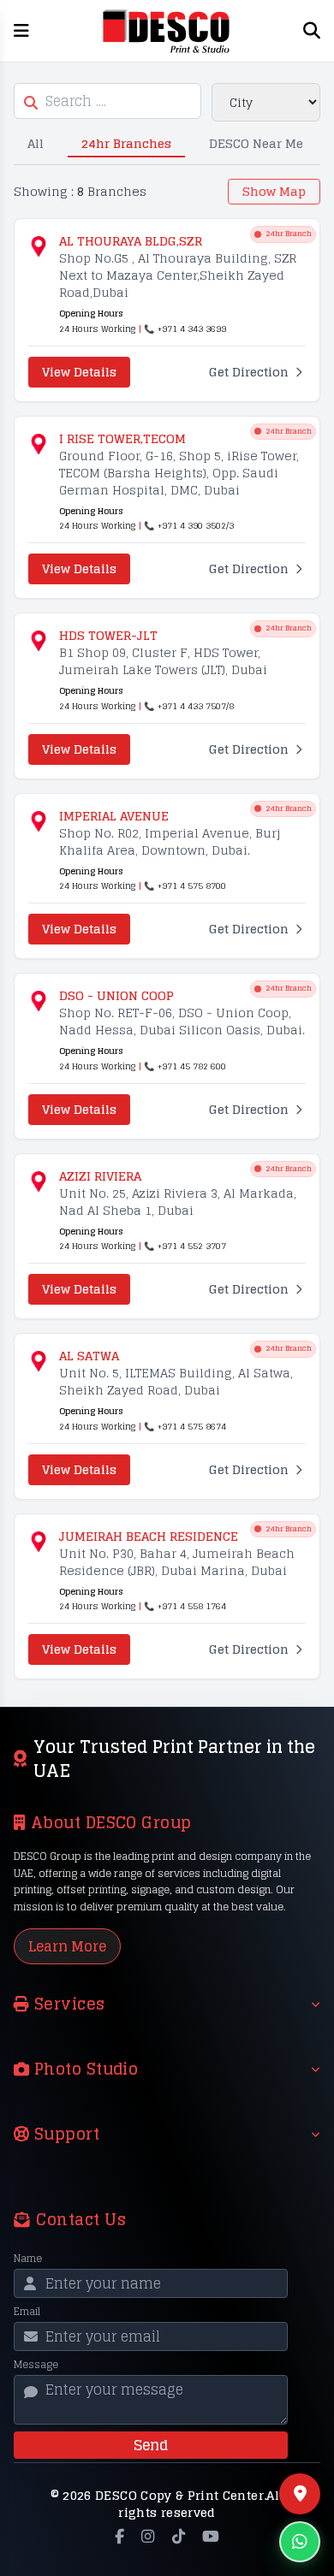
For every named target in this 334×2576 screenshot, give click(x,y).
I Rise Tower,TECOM (122, 439)
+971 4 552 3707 (192, 1246)
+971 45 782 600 (192, 1066)
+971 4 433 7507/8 (196, 706)
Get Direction (249, 372)
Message (36, 2365)
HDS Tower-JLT (108, 636)
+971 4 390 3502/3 (196, 525)
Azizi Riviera (100, 1176)
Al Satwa (89, 1356)
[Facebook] (119, 2537)
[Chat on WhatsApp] (300, 2542)
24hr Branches (126, 143)
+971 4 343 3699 (192, 329)
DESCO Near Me (256, 143)
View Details (79, 372)
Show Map (274, 191)
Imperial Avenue (114, 816)
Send (151, 2445)
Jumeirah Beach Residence (149, 1537)
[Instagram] (148, 2537)
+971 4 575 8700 (192, 885)
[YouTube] (211, 2537)
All (36, 143)
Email (27, 2312)
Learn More (67, 1946)
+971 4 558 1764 (192, 1606)
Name (28, 2259)
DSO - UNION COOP (116, 996)
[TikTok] (179, 2537)
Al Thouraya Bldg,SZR (131, 241)
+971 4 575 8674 (192, 1426)
